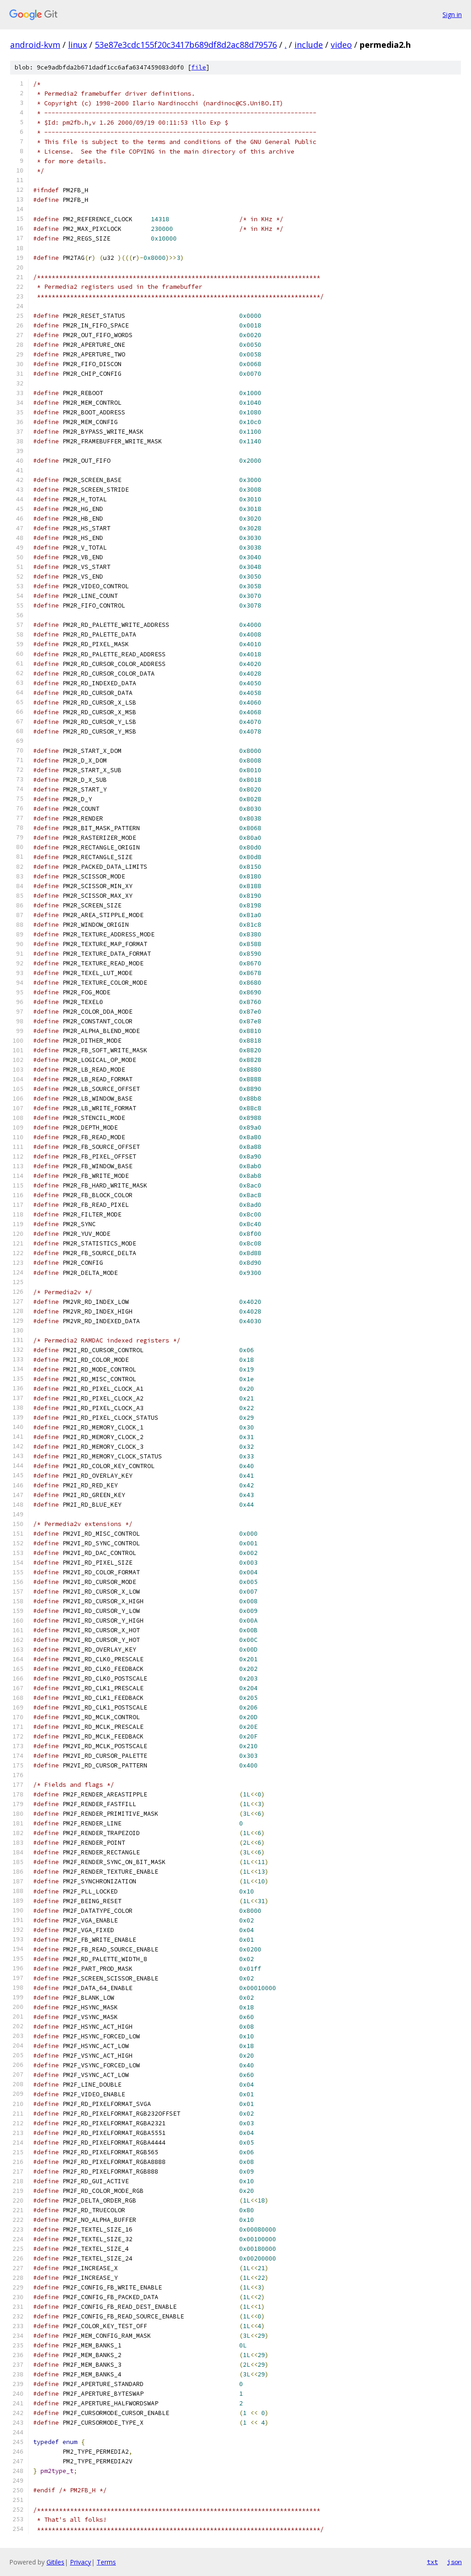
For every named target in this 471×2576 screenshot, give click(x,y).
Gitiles (55, 2562)
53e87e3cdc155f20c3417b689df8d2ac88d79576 (186, 45)
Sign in (452, 14)
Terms (106, 2562)
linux (78, 45)
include (309, 45)
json (454, 2562)
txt (432, 2562)
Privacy (80, 2562)
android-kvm (35, 45)
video (341, 45)
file (199, 67)
